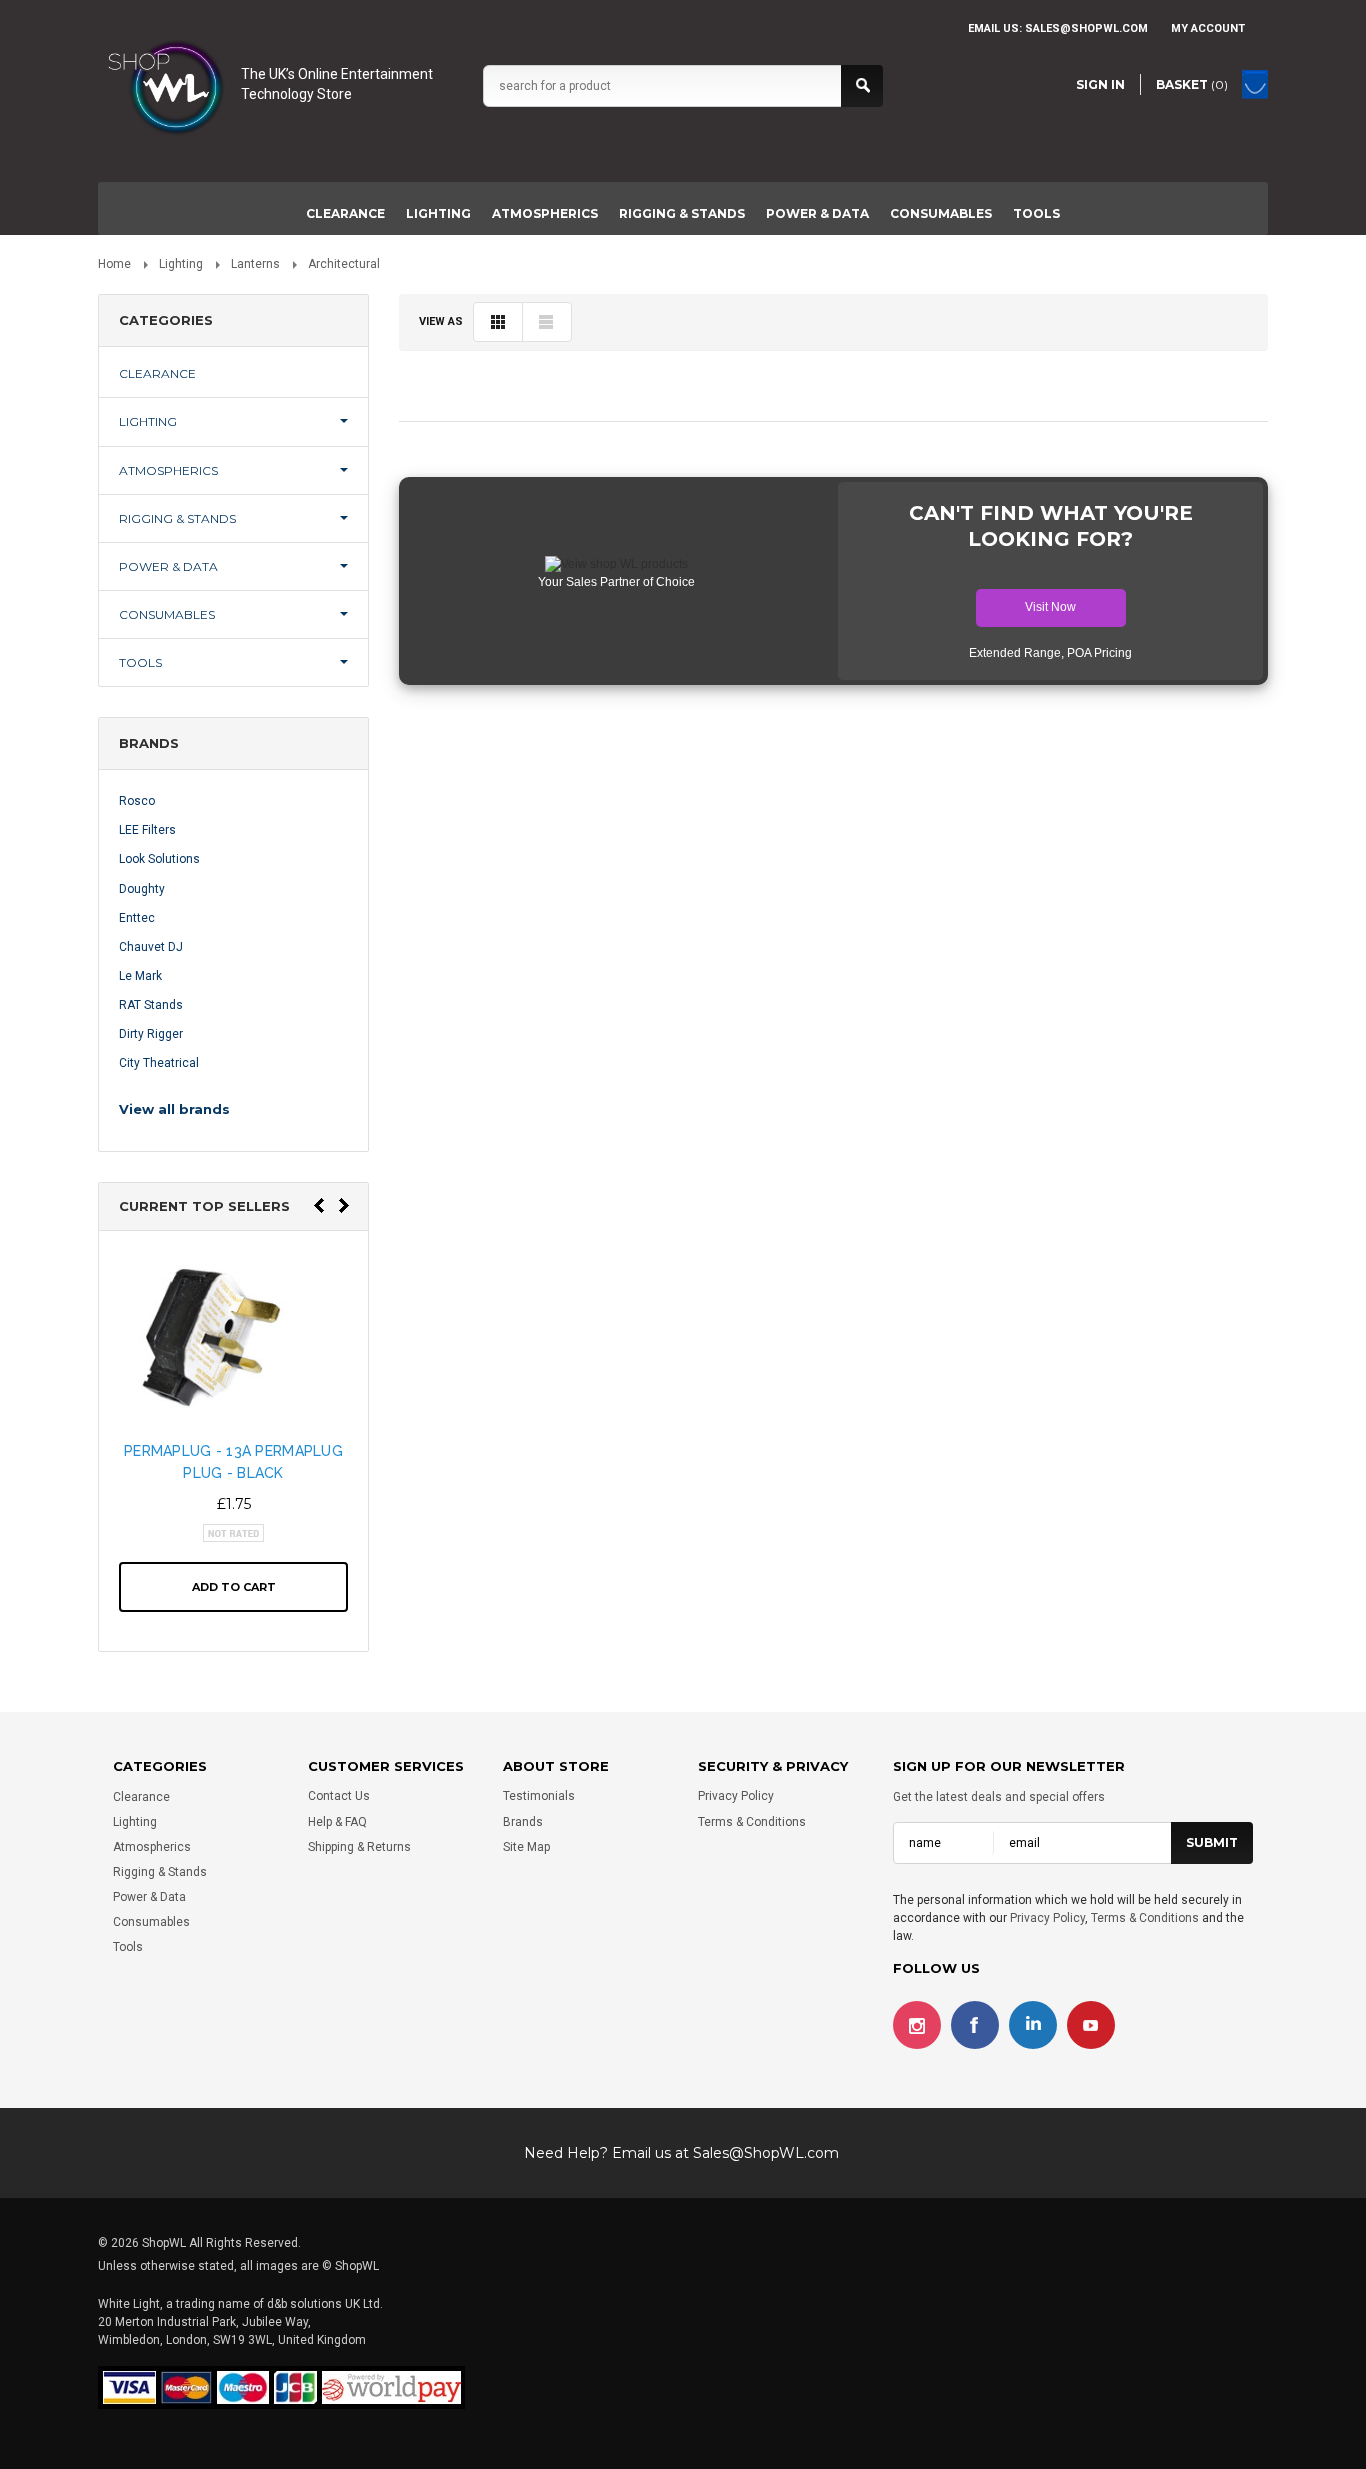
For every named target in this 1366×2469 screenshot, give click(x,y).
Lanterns (255, 264)
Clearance (345, 213)
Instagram (917, 2026)
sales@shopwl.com (1086, 28)
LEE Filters (147, 830)
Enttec (137, 918)
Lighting (438, 213)
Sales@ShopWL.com (766, 2153)
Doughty (142, 889)
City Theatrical (159, 1063)
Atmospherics (545, 213)
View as (441, 321)
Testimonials (539, 1797)
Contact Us (339, 1797)
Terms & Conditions (752, 1822)
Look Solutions (159, 859)
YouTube (1091, 2026)
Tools (1036, 213)
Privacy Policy (736, 1797)
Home (114, 264)
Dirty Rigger (151, 1034)
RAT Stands (151, 1005)
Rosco (137, 801)
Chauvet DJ (151, 947)
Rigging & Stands (682, 213)
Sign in (1100, 84)
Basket (1192, 84)
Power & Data (817, 213)
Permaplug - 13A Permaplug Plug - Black (233, 1462)
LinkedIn (1033, 2026)
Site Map (526, 1847)
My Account (1208, 28)
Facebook (975, 2026)
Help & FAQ (337, 1822)
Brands (523, 1822)
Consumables (941, 213)
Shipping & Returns (359, 1847)
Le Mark (140, 976)
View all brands (174, 1109)
